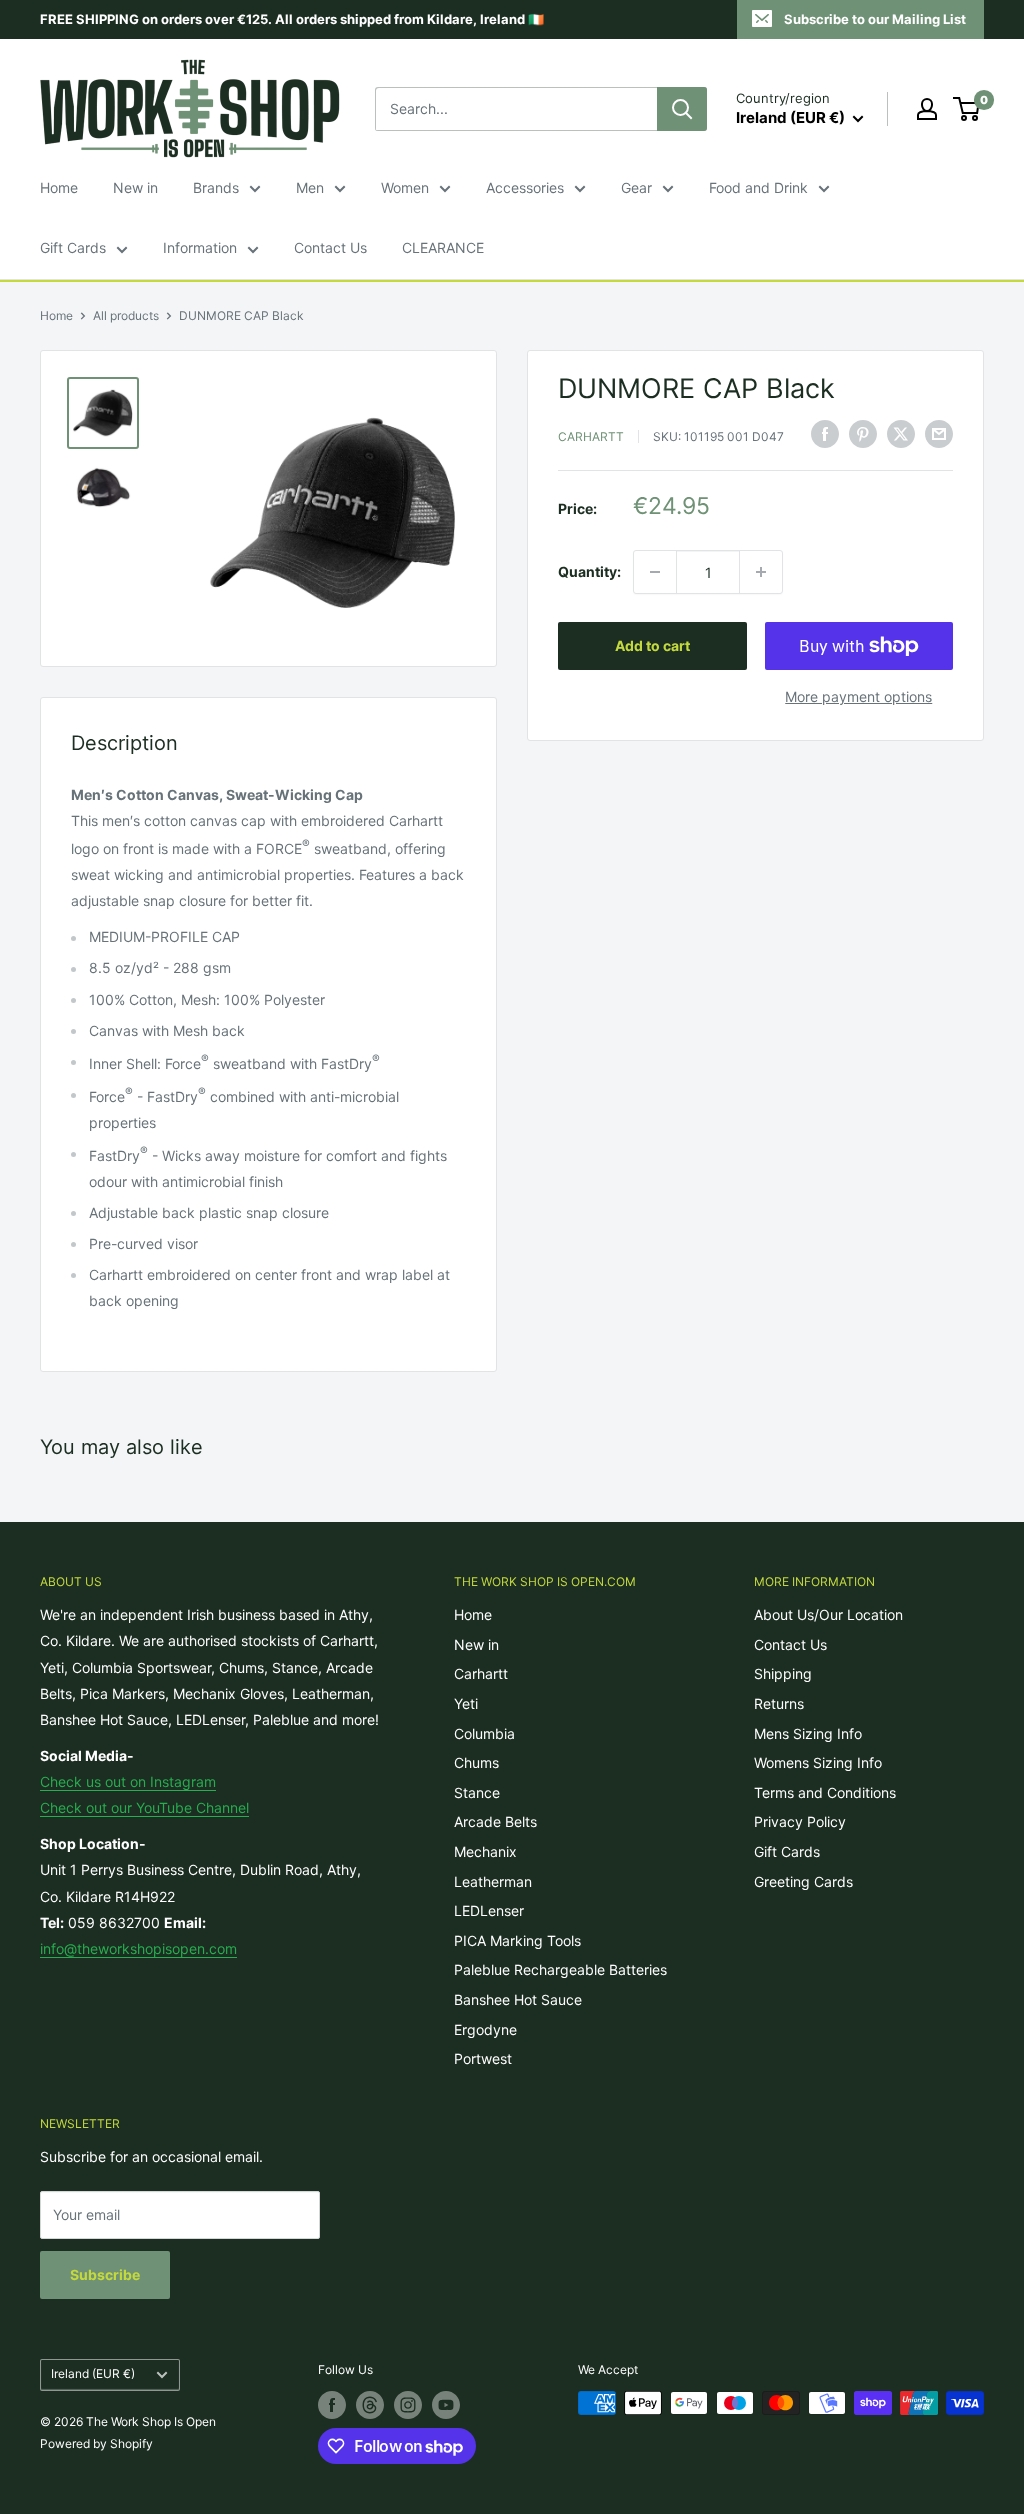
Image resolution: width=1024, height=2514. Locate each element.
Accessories (525, 187)
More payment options (858, 696)
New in (135, 187)
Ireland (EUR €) (93, 2373)
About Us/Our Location (828, 1614)
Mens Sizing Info (808, 1733)
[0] (967, 109)
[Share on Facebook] (825, 434)
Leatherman (493, 1881)
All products (126, 315)
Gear (636, 187)
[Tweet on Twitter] (901, 434)
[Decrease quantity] (655, 572)
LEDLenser (489, 1910)
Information (200, 247)
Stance (477, 1792)
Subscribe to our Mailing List (875, 19)
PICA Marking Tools (517, 1940)
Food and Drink (758, 187)
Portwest (483, 2058)
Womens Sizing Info (818, 1762)
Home (59, 187)
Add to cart (652, 645)
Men (310, 187)
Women (405, 187)
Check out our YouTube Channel (144, 1807)
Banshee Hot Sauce (518, 1999)
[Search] (682, 109)
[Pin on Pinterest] (863, 434)
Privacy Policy (800, 1821)
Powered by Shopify (96, 2443)
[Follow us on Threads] (370, 2405)
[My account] (927, 109)
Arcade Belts (495, 1821)
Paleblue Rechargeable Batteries (560, 1969)
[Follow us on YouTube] (446, 2405)
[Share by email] (939, 434)
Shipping (783, 1673)
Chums (476, 1762)
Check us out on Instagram (128, 1781)
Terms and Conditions (825, 1792)
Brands (216, 187)
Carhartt (591, 436)
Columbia (484, 1733)
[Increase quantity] (761, 572)
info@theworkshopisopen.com (138, 1948)
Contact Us (330, 247)
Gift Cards (73, 247)
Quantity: (589, 571)
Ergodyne (485, 2029)
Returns (779, 1703)
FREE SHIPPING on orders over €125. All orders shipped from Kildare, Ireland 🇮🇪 (292, 19)
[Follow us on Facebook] (332, 2405)
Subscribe (105, 2274)
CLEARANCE (443, 247)
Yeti (466, 1703)
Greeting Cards (803, 1881)
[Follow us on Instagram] (408, 2405)
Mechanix (485, 1851)
